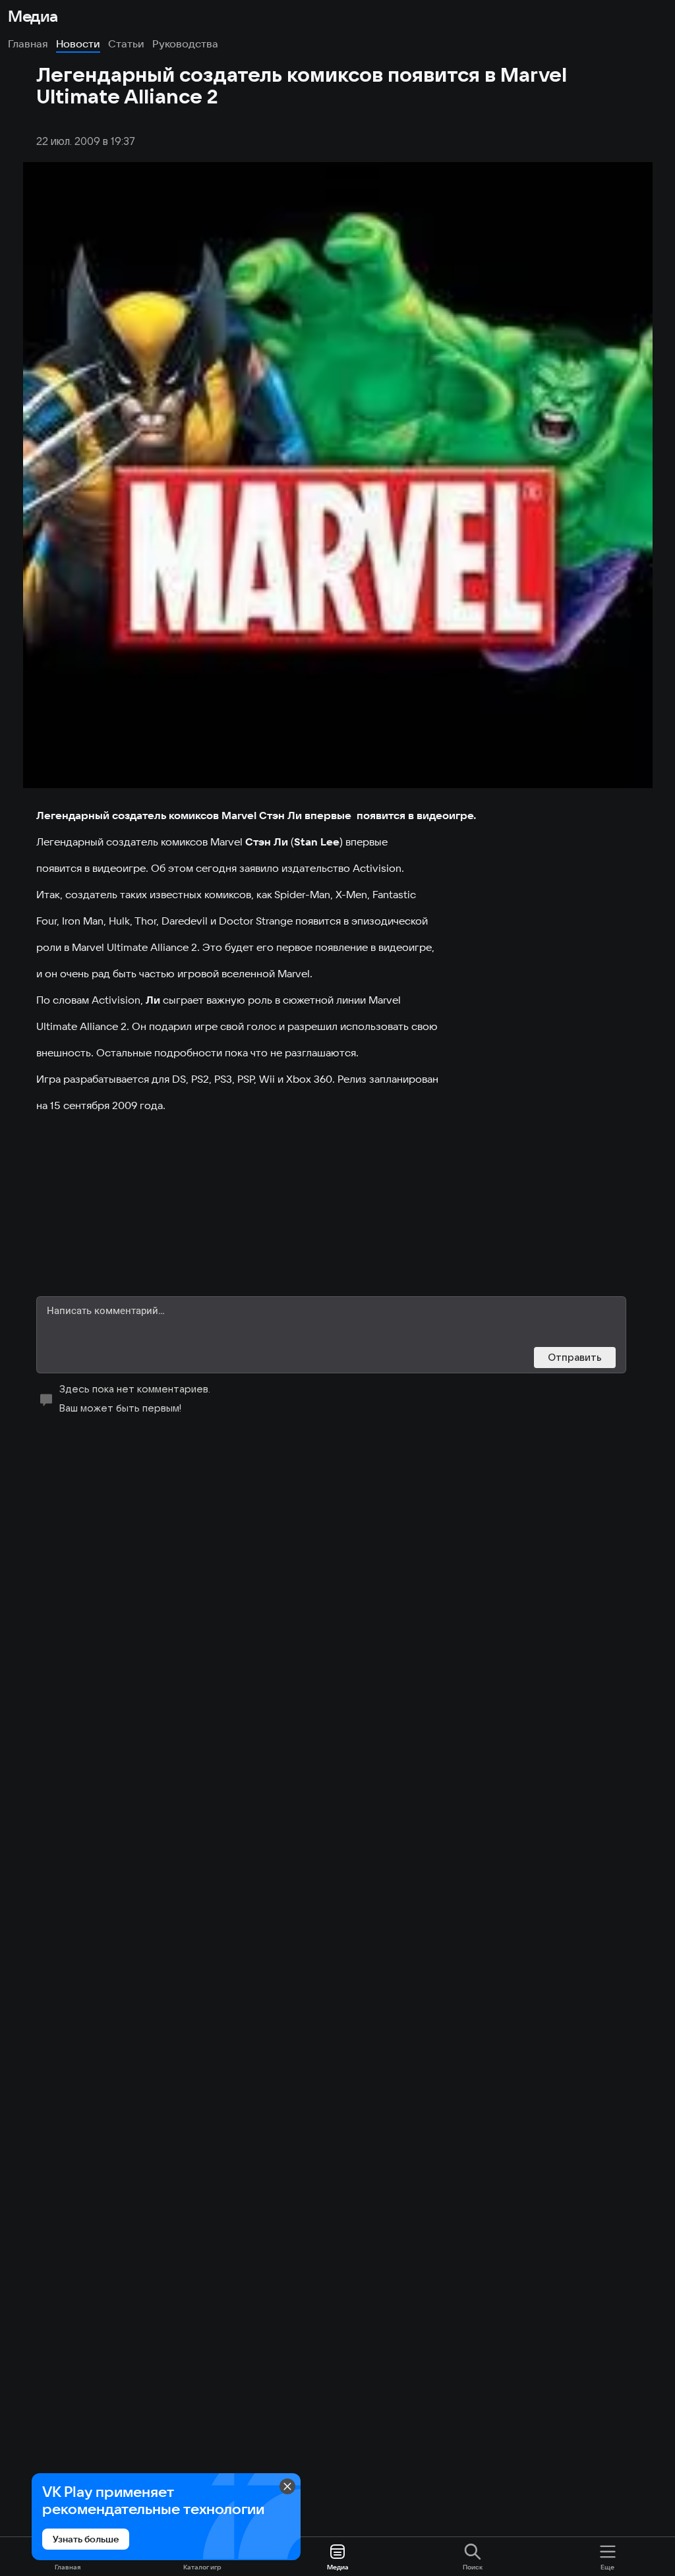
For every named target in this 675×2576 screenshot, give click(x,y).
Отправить (575, 1357)
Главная (28, 43)
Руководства (185, 43)
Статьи (126, 43)
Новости (78, 43)
